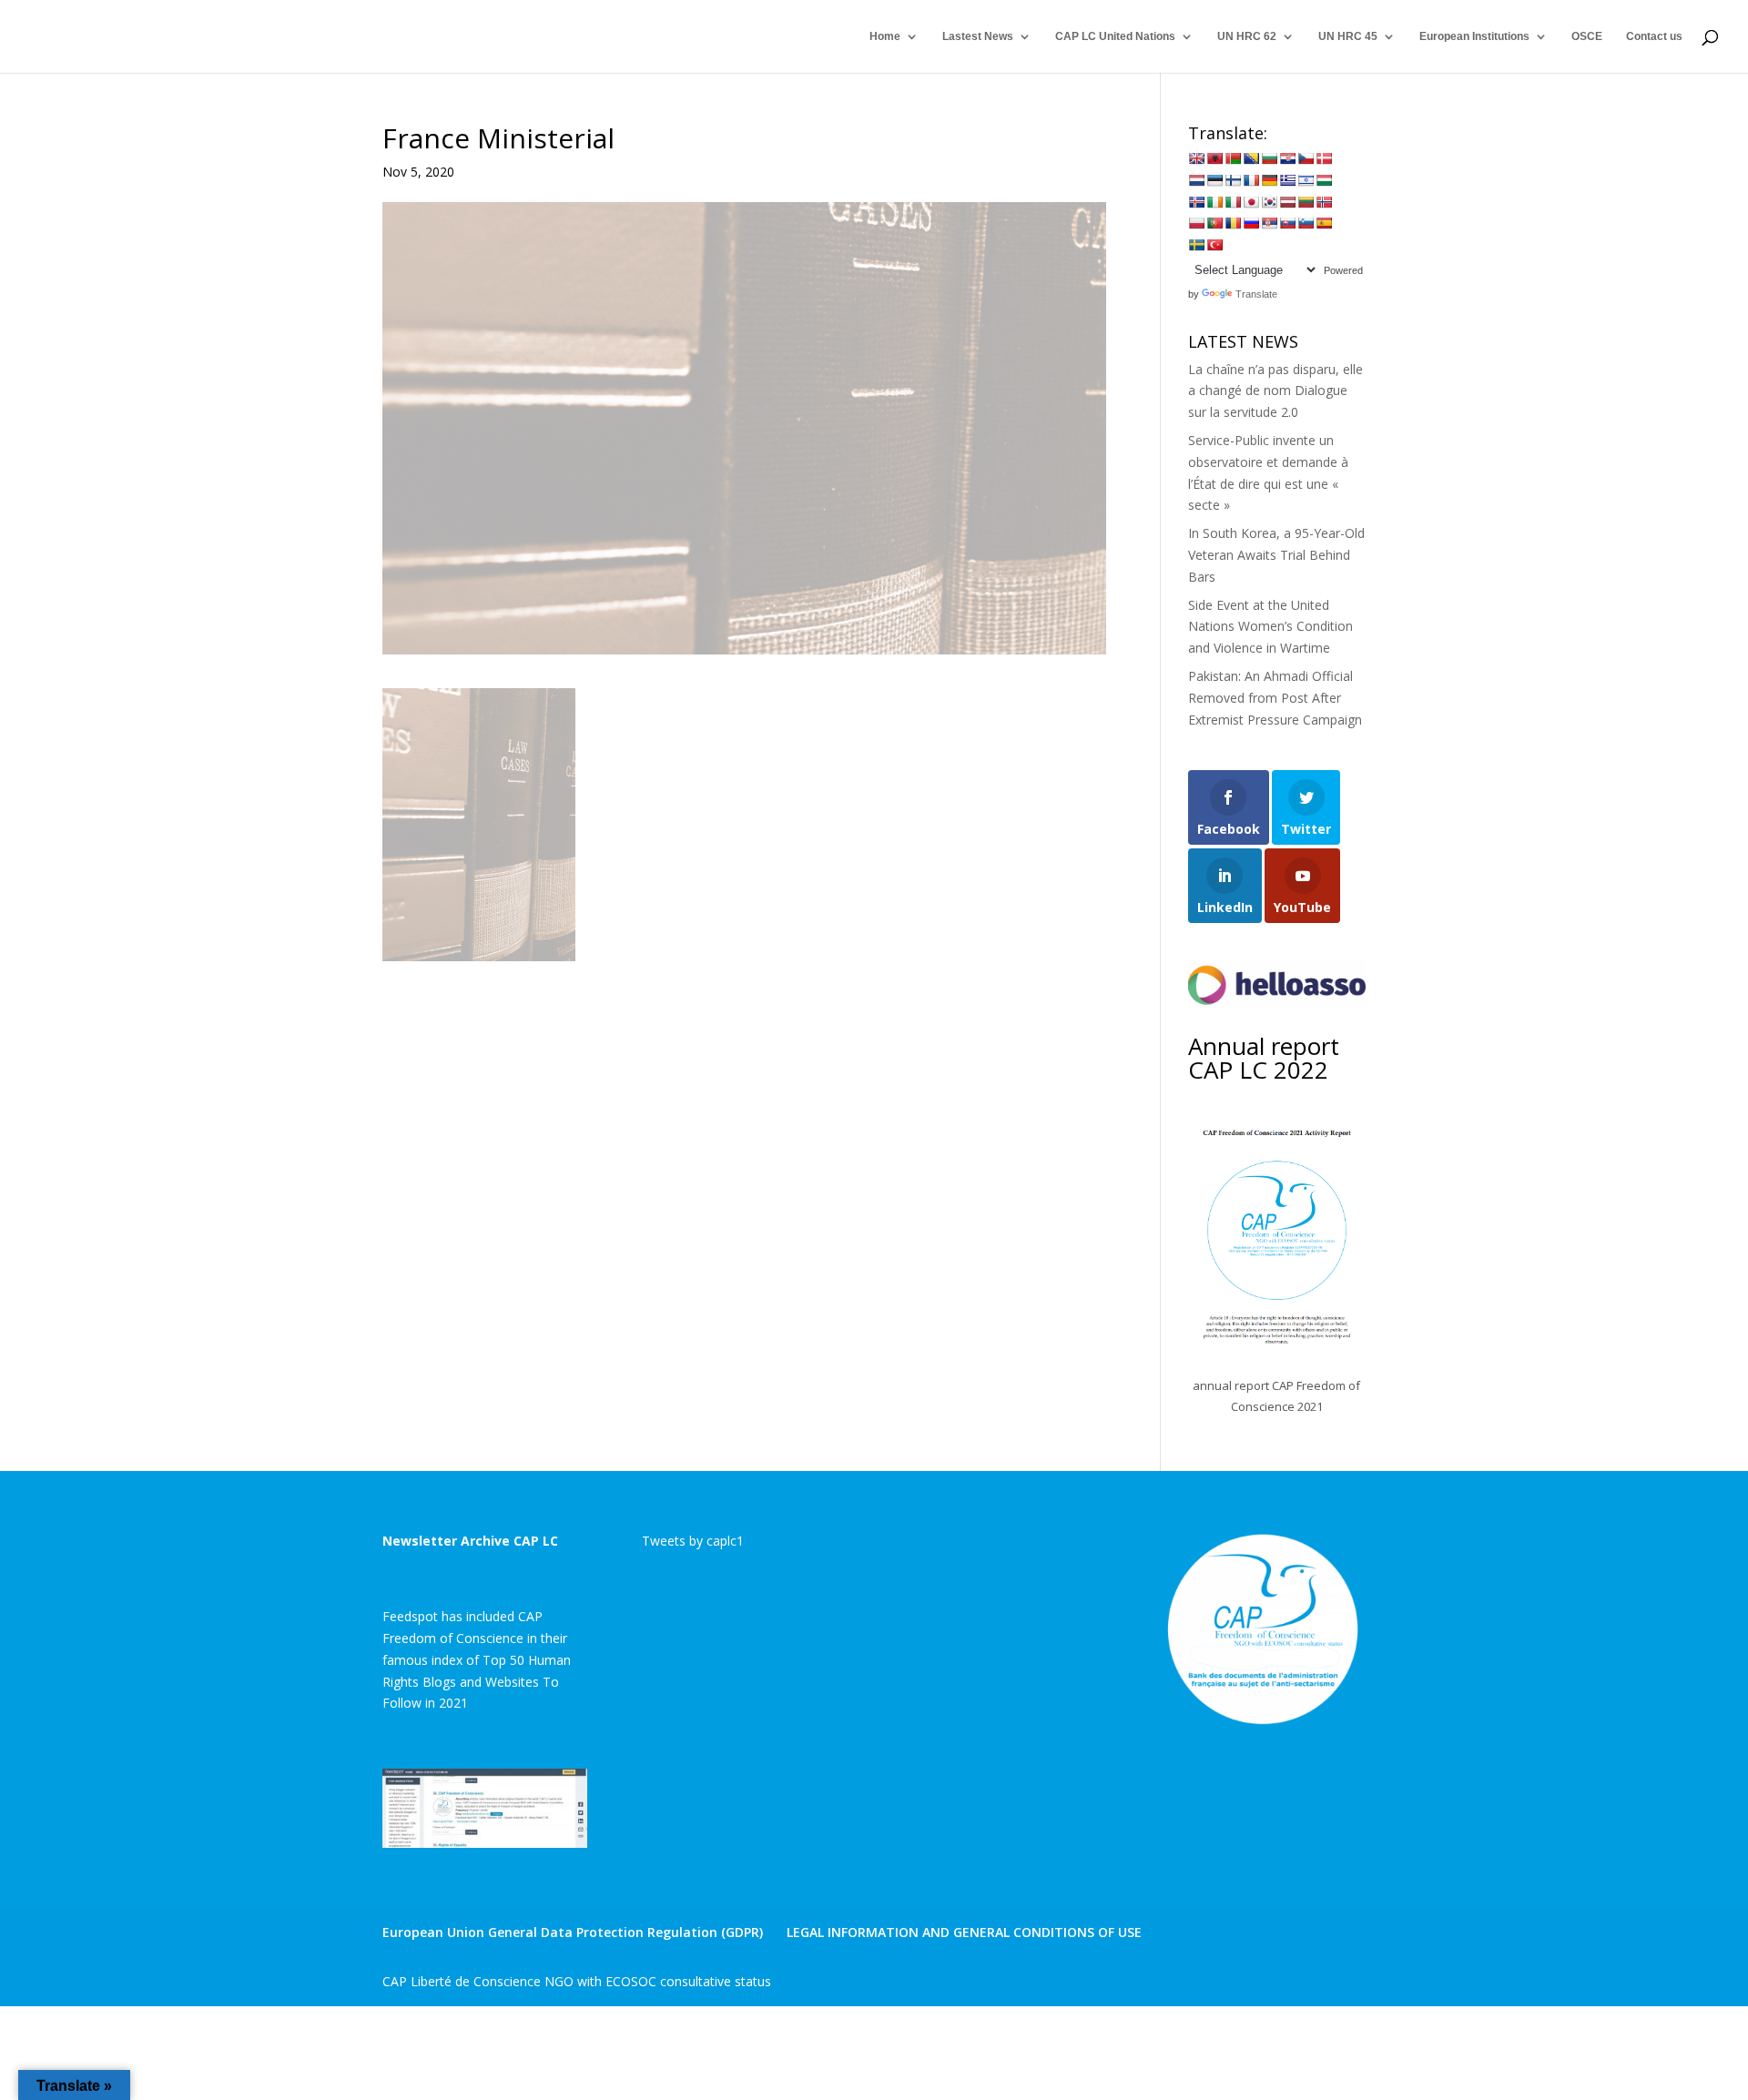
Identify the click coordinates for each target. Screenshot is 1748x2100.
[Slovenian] (1306, 223)
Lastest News (978, 36)
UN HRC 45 (1348, 36)
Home (885, 36)
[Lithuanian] (1306, 202)
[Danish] (1324, 158)
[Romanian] (1233, 223)
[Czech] (1306, 158)
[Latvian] (1287, 202)
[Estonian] (1214, 180)
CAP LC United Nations (1115, 36)
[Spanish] (1324, 223)
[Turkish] (1214, 245)
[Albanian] (1214, 158)
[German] (1269, 180)
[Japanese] (1251, 202)
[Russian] (1251, 223)
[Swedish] (1196, 245)
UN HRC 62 (1247, 36)
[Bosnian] (1251, 158)
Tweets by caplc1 (693, 1541)
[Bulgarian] (1269, 158)
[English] (1196, 158)
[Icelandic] (1196, 202)
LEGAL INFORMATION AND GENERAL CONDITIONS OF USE (964, 1932)
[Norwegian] (1324, 202)
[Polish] (1196, 223)
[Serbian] (1269, 223)
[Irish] (1214, 202)
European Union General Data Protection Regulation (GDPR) (573, 1932)
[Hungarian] (1324, 180)
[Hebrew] (1306, 180)
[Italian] (1233, 202)
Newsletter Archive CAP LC (470, 1541)
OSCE (1587, 36)
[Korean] (1269, 202)
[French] (1251, 180)
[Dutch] (1196, 180)
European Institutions (1474, 36)
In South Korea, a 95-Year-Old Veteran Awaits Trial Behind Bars (1276, 555)
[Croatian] (1287, 158)
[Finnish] (1233, 180)
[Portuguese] (1214, 223)
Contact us (1654, 36)
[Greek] (1287, 180)
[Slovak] (1287, 223)
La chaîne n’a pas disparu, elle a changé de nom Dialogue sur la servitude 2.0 (1275, 391)
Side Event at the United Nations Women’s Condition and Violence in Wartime (1270, 627)
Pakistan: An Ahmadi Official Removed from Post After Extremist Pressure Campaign (1275, 698)
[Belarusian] (1233, 158)
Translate (1256, 294)
